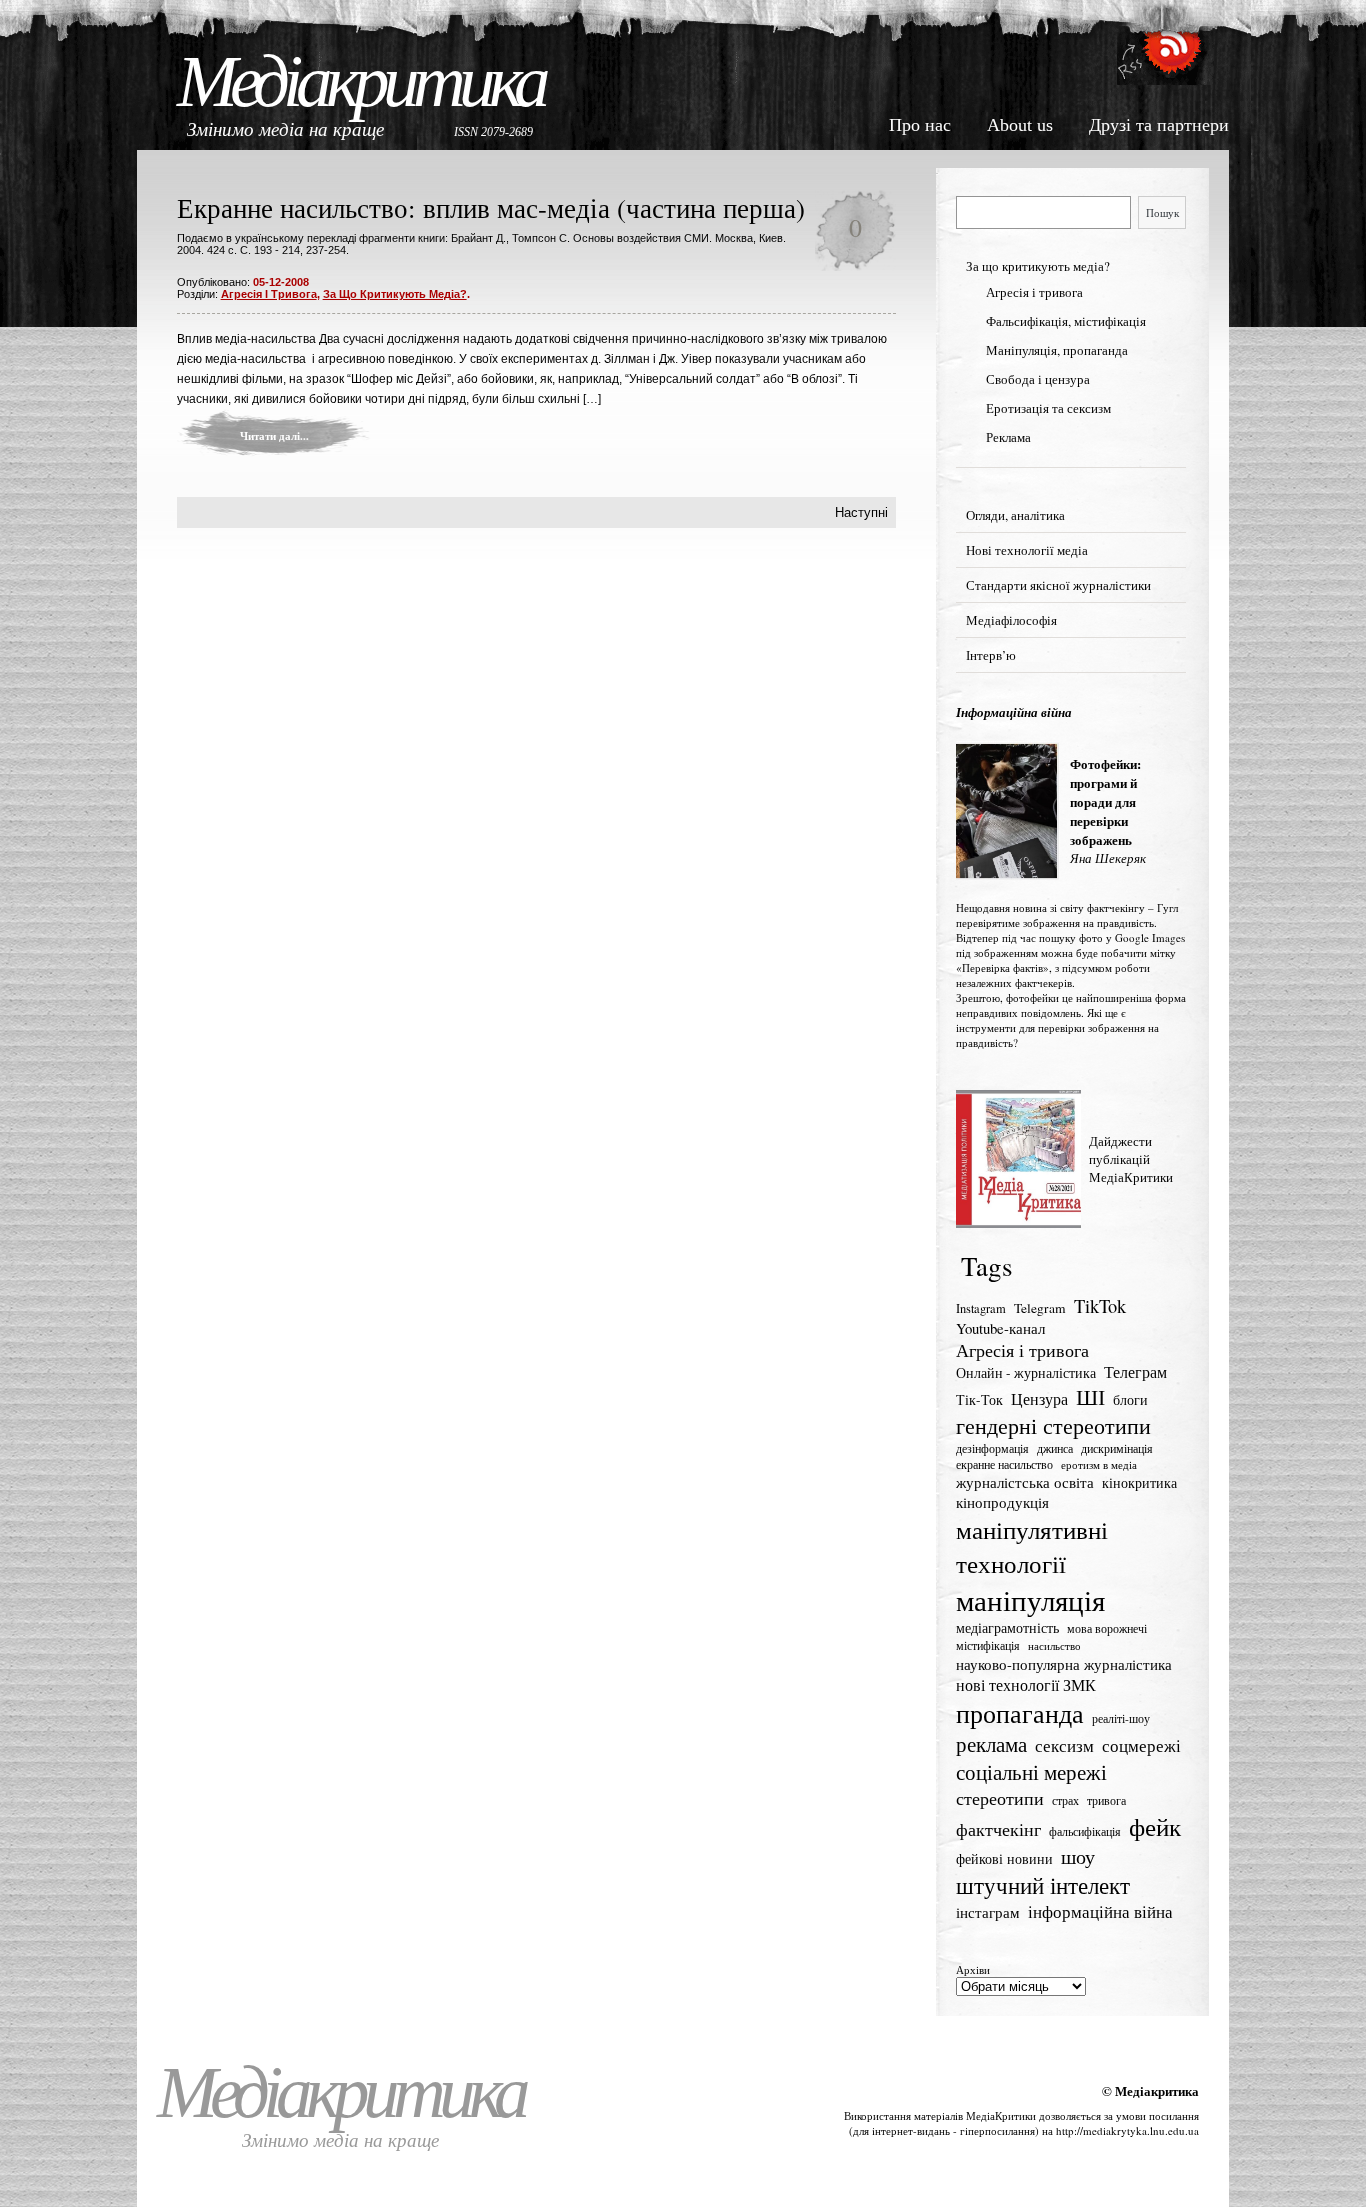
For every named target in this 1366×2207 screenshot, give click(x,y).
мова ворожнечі (1107, 1628)
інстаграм (988, 1912)
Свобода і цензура (1038, 379)
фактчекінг (998, 1829)
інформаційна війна (1100, 1911)
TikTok (1100, 1306)
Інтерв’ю (991, 655)
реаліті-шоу (1121, 1718)
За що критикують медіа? (395, 294)
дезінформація (992, 1448)
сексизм (1064, 1745)
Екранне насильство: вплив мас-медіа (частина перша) (491, 208)
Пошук (1162, 212)
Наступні (861, 512)
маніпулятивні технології (1032, 1546)
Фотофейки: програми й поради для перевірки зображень (1105, 801)
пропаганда (1020, 1713)
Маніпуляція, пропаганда (1057, 350)
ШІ (1090, 1396)
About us (1020, 125)
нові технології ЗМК (1026, 1685)
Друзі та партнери (1159, 125)
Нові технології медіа (1027, 550)
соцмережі (1141, 1745)
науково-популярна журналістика (1064, 1664)
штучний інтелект (1043, 1885)
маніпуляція (1030, 1599)
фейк (1155, 1826)
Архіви (973, 1969)
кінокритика (1139, 1482)
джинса (1055, 1448)
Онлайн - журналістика (1026, 1373)
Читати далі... (274, 436)
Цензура (1039, 1399)
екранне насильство (1004, 1464)
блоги (1130, 1400)
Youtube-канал (1000, 1328)
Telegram (1040, 1308)
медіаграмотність (1007, 1628)
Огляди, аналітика (1015, 515)
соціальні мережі (1031, 1772)
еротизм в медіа (1099, 1465)
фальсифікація (1085, 1831)
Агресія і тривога (269, 294)
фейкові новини (1004, 1858)
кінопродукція (1002, 1502)
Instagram (981, 1308)
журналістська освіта (1025, 1482)
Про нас (920, 125)
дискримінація (1117, 1448)
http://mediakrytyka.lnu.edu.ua (1127, 2130)
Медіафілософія (1011, 620)
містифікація (988, 1645)
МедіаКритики (1001, 2115)
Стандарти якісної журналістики (1058, 585)
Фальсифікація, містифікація (1066, 321)
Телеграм (1135, 1372)
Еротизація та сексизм (1048, 408)
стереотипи (1000, 1798)
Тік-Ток (979, 1400)
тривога (1106, 1800)
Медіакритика (360, 81)
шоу (1078, 1856)
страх (1065, 1800)
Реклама (1008, 437)
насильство (1054, 1646)
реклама (991, 1744)
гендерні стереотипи (1053, 1425)
